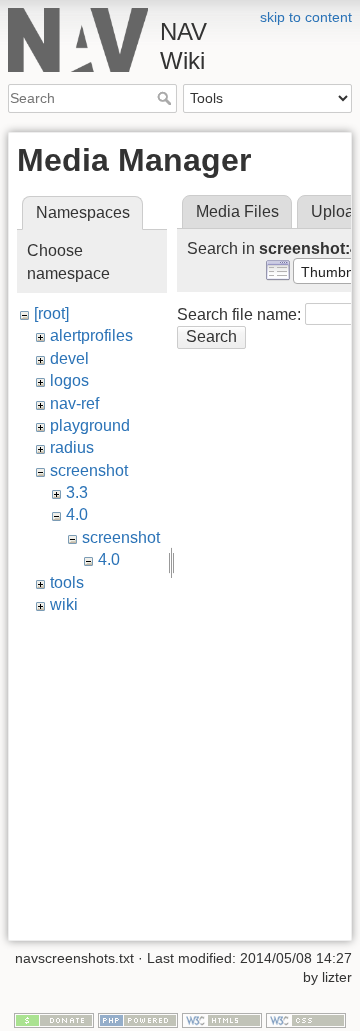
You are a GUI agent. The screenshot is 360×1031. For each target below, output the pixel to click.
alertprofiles (91, 335)
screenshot (89, 470)
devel (69, 358)
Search (166, 98)
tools (67, 582)
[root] (51, 313)
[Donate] (54, 1019)
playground (90, 425)
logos (69, 380)
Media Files (237, 211)
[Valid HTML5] (222, 1019)
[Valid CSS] (306, 1019)
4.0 (77, 514)
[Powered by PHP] (138, 1019)
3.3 (77, 492)
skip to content (306, 17)
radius (72, 447)
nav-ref (74, 403)
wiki (64, 604)
